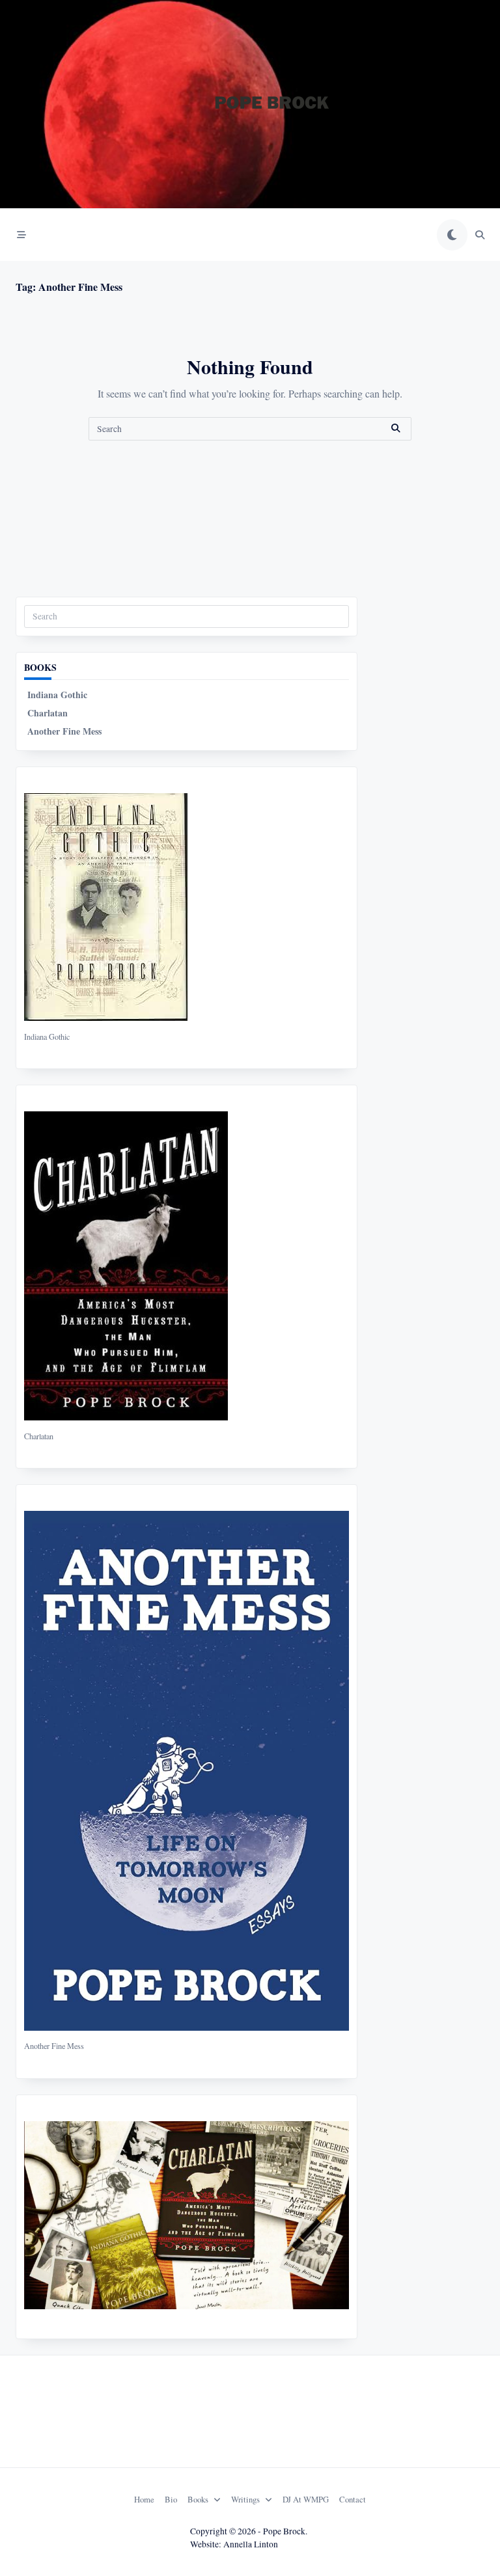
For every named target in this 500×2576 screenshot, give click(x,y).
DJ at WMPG (306, 2499)
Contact (353, 2499)
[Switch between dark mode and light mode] (452, 235)
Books (198, 2499)
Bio (171, 2499)
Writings (245, 2499)
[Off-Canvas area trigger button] (21, 235)
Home (144, 2499)
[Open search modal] (480, 235)
